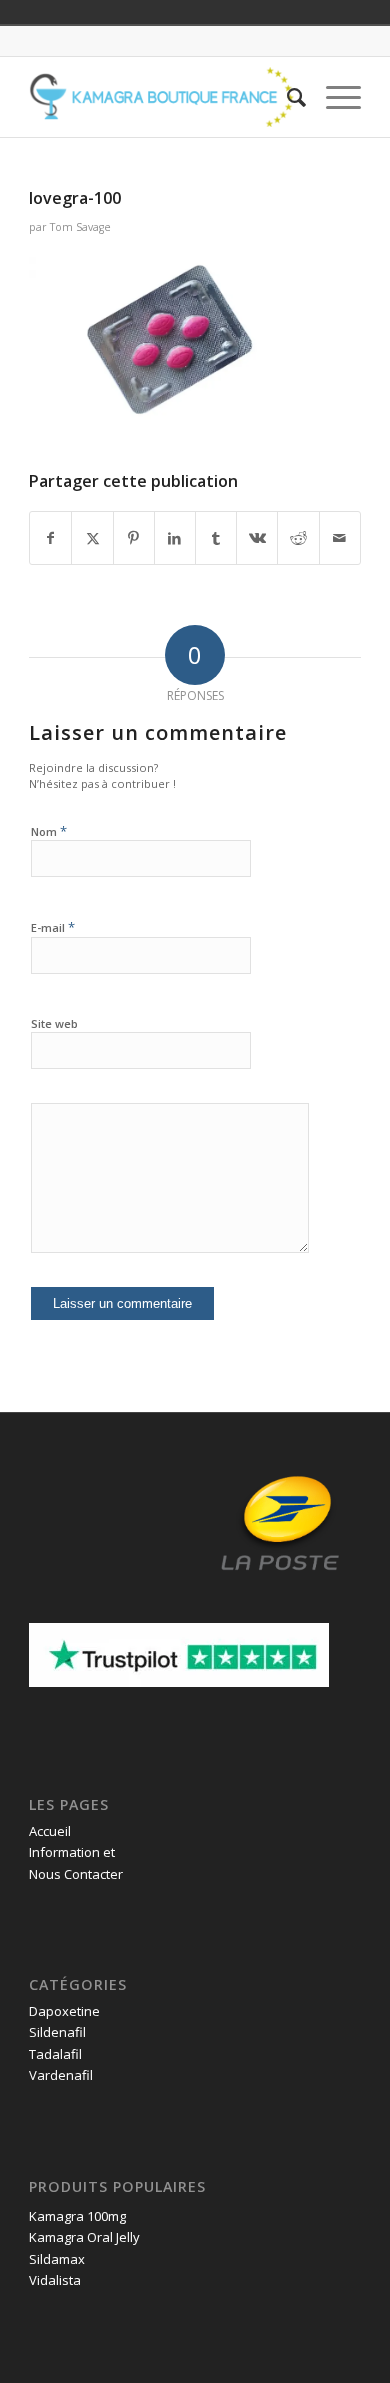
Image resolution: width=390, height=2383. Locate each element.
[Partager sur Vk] (257, 538)
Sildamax (57, 2259)
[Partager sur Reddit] (298, 538)
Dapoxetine (64, 2011)
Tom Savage (80, 227)
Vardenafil (61, 2075)
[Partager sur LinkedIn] (175, 538)
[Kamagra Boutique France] (161, 97)
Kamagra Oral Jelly (84, 2237)
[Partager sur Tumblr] (216, 538)
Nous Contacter (76, 1874)
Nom (49, 831)
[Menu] (333, 97)
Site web (54, 1023)
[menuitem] (286, 97)
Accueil (50, 1831)
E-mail (53, 927)
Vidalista (55, 2280)
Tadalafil (55, 2054)
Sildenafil (57, 2032)
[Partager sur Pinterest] (134, 538)
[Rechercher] (286, 97)
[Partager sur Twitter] (92, 538)
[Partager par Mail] (340, 538)
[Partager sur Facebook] (50, 538)
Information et (72, 1852)
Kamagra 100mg (77, 2216)
